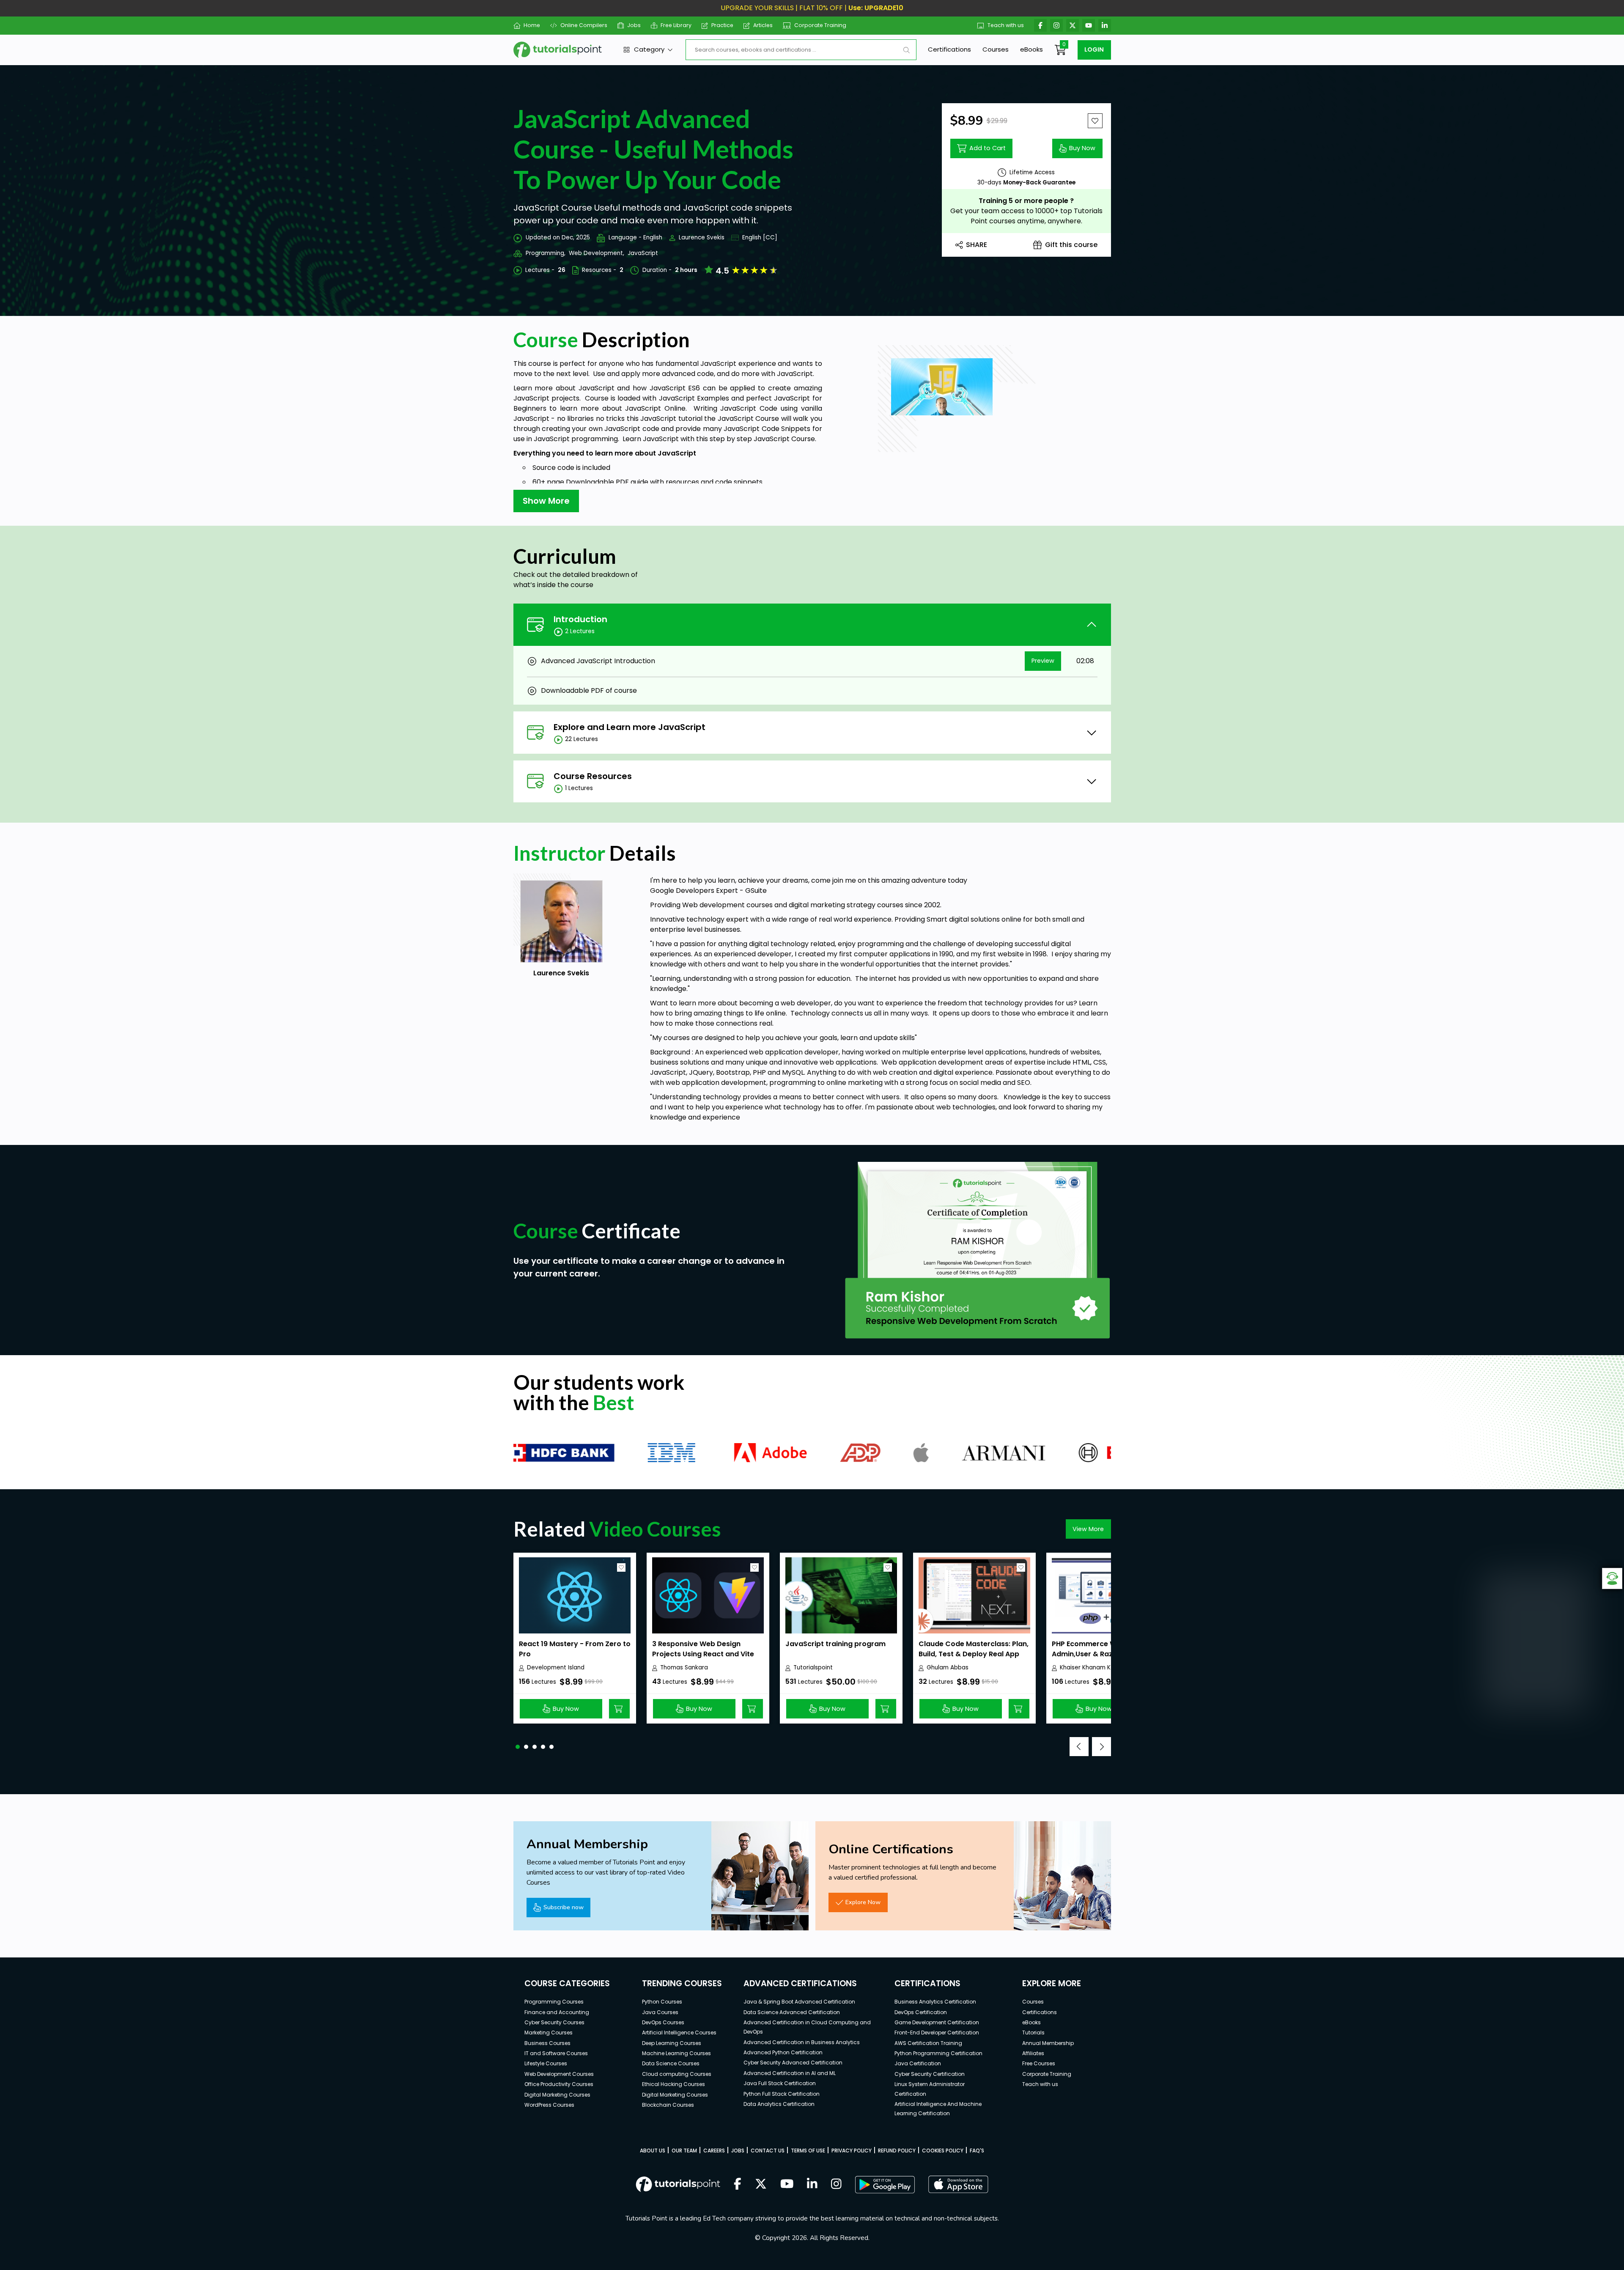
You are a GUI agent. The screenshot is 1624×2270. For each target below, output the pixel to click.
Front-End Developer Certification (937, 2033)
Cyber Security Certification (930, 2074)
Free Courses (1039, 2063)
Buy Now (1082, 148)
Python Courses (662, 2002)
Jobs (634, 25)
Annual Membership (1048, 2043)
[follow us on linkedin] (812, 2185)
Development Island (556, 1668)
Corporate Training (820, 25)
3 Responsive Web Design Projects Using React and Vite (703, 1649)
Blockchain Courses (668, 2105)
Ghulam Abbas (948, 1668)
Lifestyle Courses (546, 2063)
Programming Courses (554, 2002)
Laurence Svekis (702, 237)
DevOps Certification (921, 2012)
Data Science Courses (671, 2063)
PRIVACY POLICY (852, 2151)
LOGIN (1094, 49)
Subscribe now (564, 1907)
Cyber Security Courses (554, 2022)
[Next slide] (1101, 1747)
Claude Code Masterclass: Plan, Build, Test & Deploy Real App (974, 1649)
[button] (518, 1747)
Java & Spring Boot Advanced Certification (799, 2002)
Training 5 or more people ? (1026, 201)
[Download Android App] (885, 2185)
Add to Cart (988, 148)
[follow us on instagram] (836, 2185)
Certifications (949, 49)
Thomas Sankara (684, 1668)
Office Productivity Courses (559, 2084)
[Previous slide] (1079, 1747)
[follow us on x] (761, 2185)
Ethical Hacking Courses (673, 2084)
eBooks (1031, 49)
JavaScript (643, 253)
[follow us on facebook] (738, 2185)
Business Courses (547, 2043)
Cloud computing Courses (677, 2074)
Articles (763, 25)
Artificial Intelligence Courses (679, 2033)
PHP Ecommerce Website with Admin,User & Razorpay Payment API (1103, 1654)
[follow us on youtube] (787, 2185)
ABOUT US (653, 2151)
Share (977, 245)
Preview (1043, 661)
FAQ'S (977, 2151)
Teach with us (1006, 25)
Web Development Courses (559, 2074)
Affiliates (1033, 2053)
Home (532, 25)
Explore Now (863, 1902)
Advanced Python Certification (783, 2052)
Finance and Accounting (557, 2012)
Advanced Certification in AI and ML (790, 2073)
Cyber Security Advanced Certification (793, 2063)
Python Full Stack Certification (782, 2094)
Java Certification (918, 2063)
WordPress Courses (549, 2105)
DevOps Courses (663, 2022)
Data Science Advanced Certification (792, 2012)
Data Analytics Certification (779, 2104)
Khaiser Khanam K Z (1088, 1668)
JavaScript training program (835, 1644)
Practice (722, 25)
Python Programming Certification (938, 2053)
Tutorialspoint (813, 1668)
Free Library (676, 25)
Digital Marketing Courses (557, 2095)
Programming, (546, 253)
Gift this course (1071, 245)
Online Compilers (584, 25)
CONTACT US (768, 2151)
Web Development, (597, 253)
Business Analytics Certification (935, 2002)
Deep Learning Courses (672, 2043)
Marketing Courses (549, 2033)
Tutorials (1033, 2033)
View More (1088, 1529)
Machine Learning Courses (676, 2053)
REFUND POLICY (897, 2151)
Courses (996, 49)
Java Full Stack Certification (780, 2083)
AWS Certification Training (928, 2043)
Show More (546, 501)
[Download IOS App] (958, 2184)
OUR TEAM (684, 2151)
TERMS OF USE (808, 2151)
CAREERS (714, 2151)
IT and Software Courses (556, 2053)
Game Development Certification (937, 2022)
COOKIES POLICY (943, 2151)
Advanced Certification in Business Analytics (802, 2042)
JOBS (738, 2151)
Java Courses (660, 2012)
